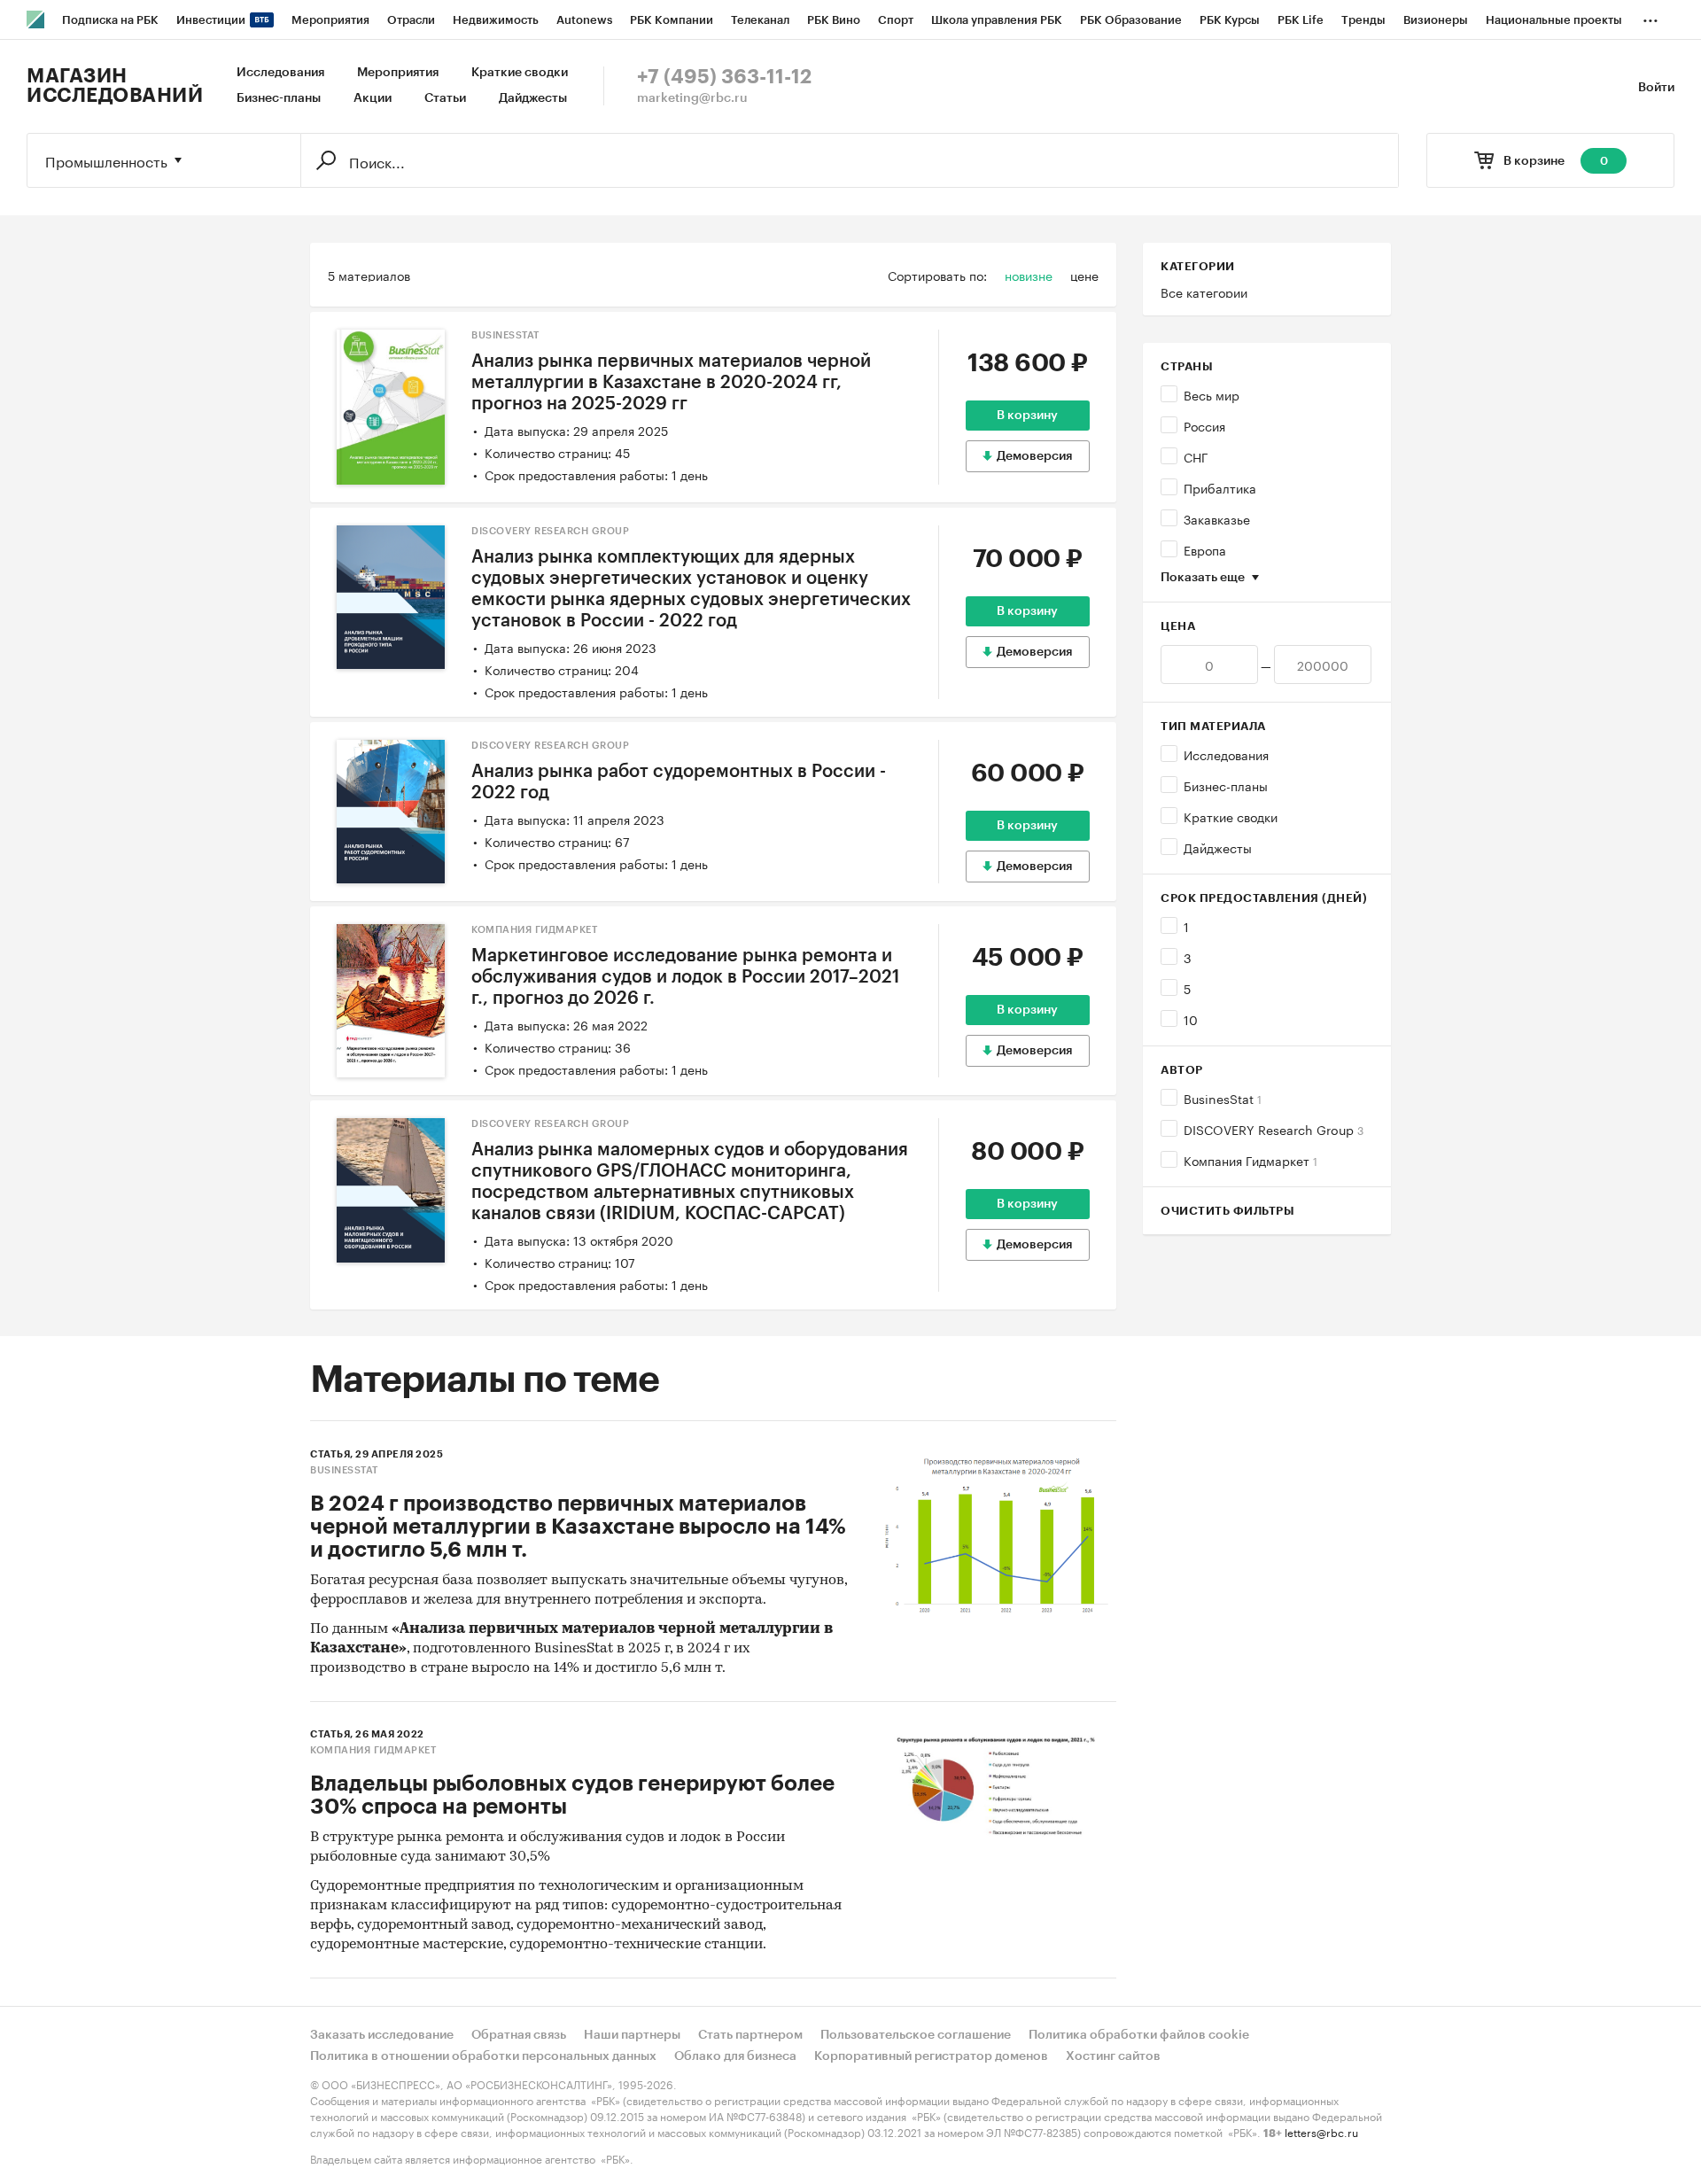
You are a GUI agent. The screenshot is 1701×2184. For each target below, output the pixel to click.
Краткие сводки (520, 73)
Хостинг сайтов (1113, 2056)
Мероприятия (398, 73)
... (1651, 17)
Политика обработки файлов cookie (1139, 2035)
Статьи (445, 98)
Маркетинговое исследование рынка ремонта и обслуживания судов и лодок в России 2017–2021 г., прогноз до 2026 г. (685, 977)
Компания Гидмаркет (1251, 1160)
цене (1084, 275)
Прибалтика (1220, 487)
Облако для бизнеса (735, 2056)
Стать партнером (750, 2035)
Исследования (280, 73)
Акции (373, 98)
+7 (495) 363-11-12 (724, 77)
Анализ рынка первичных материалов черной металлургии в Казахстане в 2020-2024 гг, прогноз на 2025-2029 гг (671, 383)
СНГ (1196, 456)
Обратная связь (519, 2035)
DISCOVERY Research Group (1274, 1129)
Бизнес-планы (279, 98)
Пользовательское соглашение (916, 2035)
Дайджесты (533, 98)
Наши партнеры (632, 2035)
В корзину (1027, 416)
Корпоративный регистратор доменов (931, 2056)
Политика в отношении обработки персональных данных (483, 2056)
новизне (1029, 275)
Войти (1656, 88)
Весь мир (1212, 394)
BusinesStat (1223, 1098)
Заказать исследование (382, 2035)
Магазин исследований (115, 86)
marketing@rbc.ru (692, 98)
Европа (1205, 549)
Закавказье (1217, 518)
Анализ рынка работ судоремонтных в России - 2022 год (679, 782)
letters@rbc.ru (1321, 2131)
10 (1191, 1019)
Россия (1204, 425)
